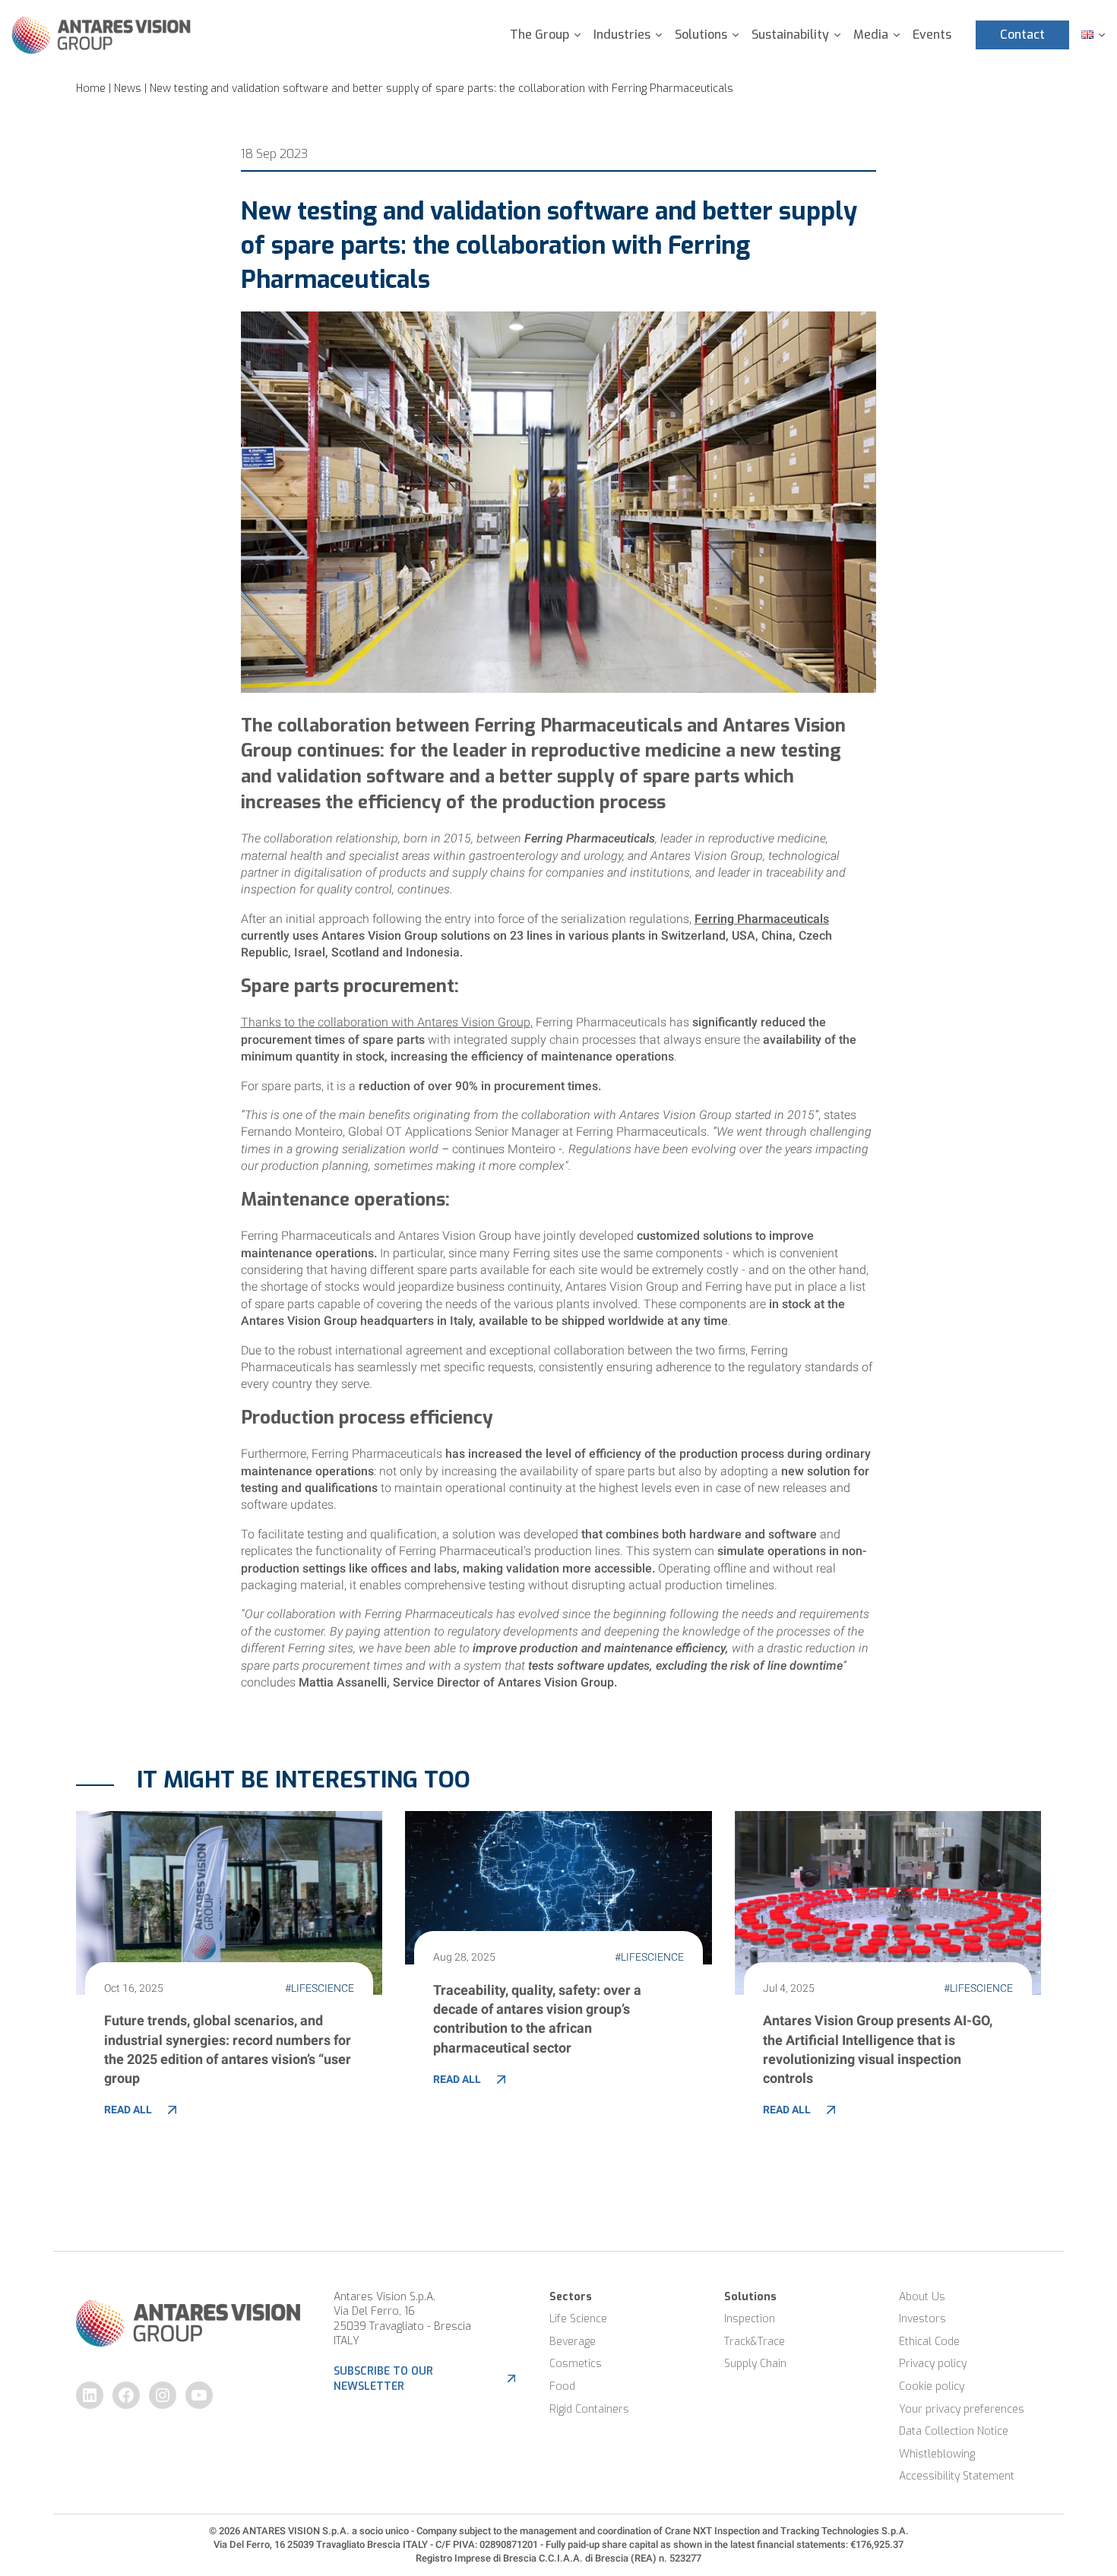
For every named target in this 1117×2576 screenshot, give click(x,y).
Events (932, 35)
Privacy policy (933, 2364)
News (128, 89)
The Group (540, 35)
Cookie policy (932, 2386)
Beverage (573, 2342)
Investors (922, 2319)
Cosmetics (576, 2364)
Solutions (701, 35)
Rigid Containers (589, 2409)
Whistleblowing (937, 2454)
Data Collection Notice (954, 2431)
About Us (922, 2297)
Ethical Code (929, 2342)
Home (91, 89)
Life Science (578, 2319)
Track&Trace (755, 2342)
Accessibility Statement (957, 2476)
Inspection (750, 2319)
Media (871, 35)
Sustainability (790, 35)
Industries (622, 35)
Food (562, 2386)
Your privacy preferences (962, 2409)
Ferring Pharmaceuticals (762, 919)
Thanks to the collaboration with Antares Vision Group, (387, 1022)
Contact (1022, 35)
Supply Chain (755, 2364)
